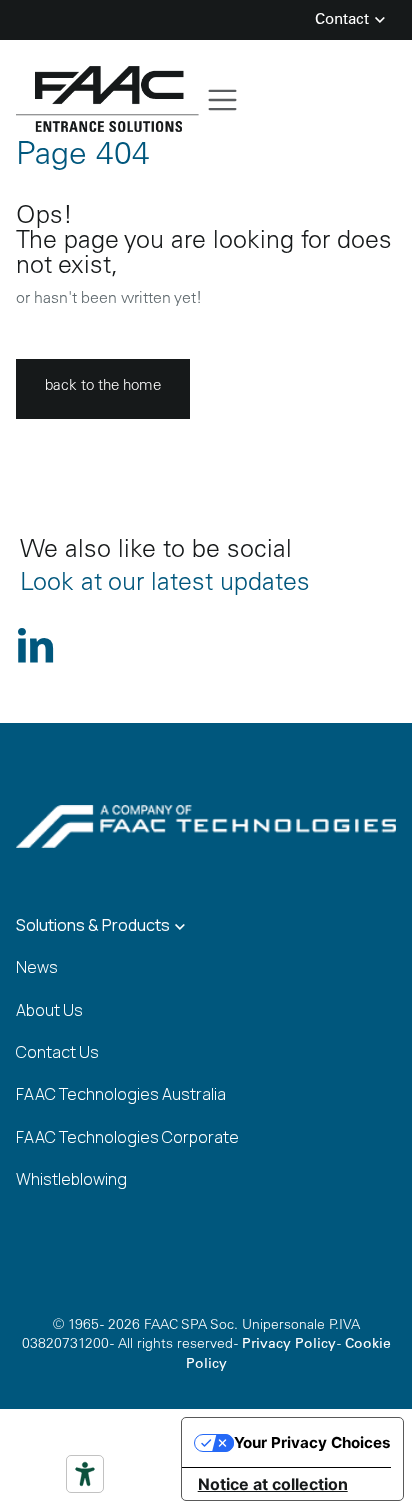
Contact (344, 20)
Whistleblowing (71, 1179)
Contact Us (57, 1052)
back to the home (103, 386)
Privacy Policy (289, 1345)
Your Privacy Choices (312, 1442)
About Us (49, 1010)
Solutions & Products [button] (94, 925)
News (37, 967)
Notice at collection (273, 1484)
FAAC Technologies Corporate (127, 1137)
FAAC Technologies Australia (121, 1094)
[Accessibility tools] (85, 1474)
